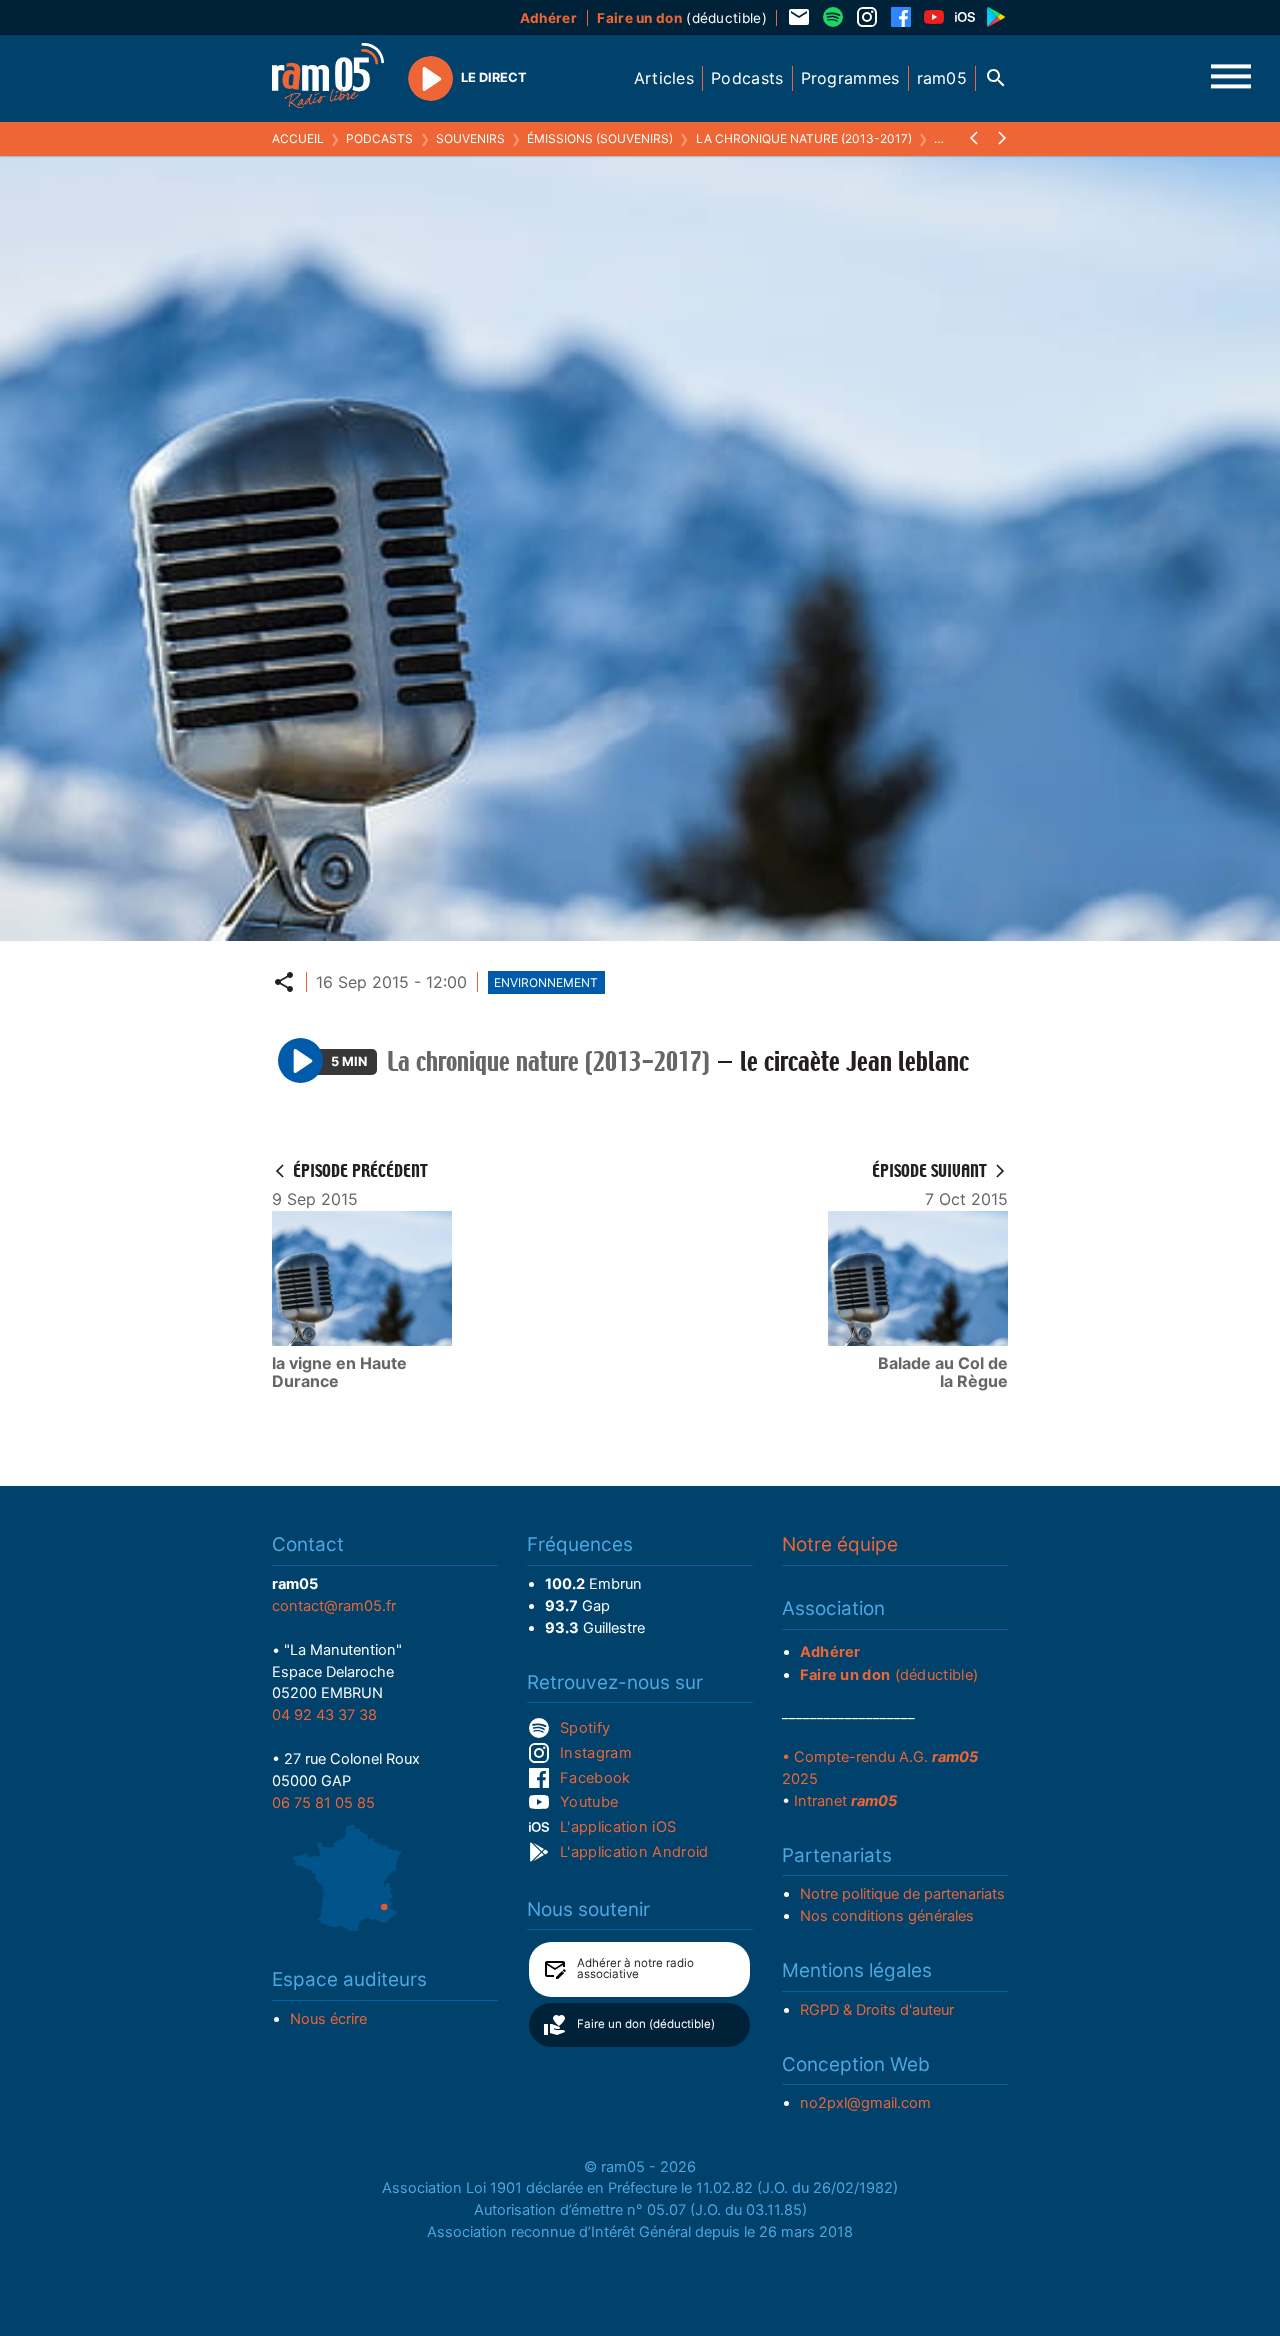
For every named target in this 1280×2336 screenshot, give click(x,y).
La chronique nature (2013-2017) (804, 138)
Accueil (298, 138)
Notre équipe (840, 1544)
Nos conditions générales (887, 1916)
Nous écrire (328, 2019)
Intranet (845, 1801)
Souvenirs (470, 138)
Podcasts (379, 138)
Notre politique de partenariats (902, 1894)
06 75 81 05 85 (323, 1803)
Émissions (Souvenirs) (600, 138)
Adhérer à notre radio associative (635, 1969)
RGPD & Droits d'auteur (877, 2010)
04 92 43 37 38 (324, 1715)
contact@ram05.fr (334, 1606)
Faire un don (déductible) (646, 2024)
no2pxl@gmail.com (865, 2103)
